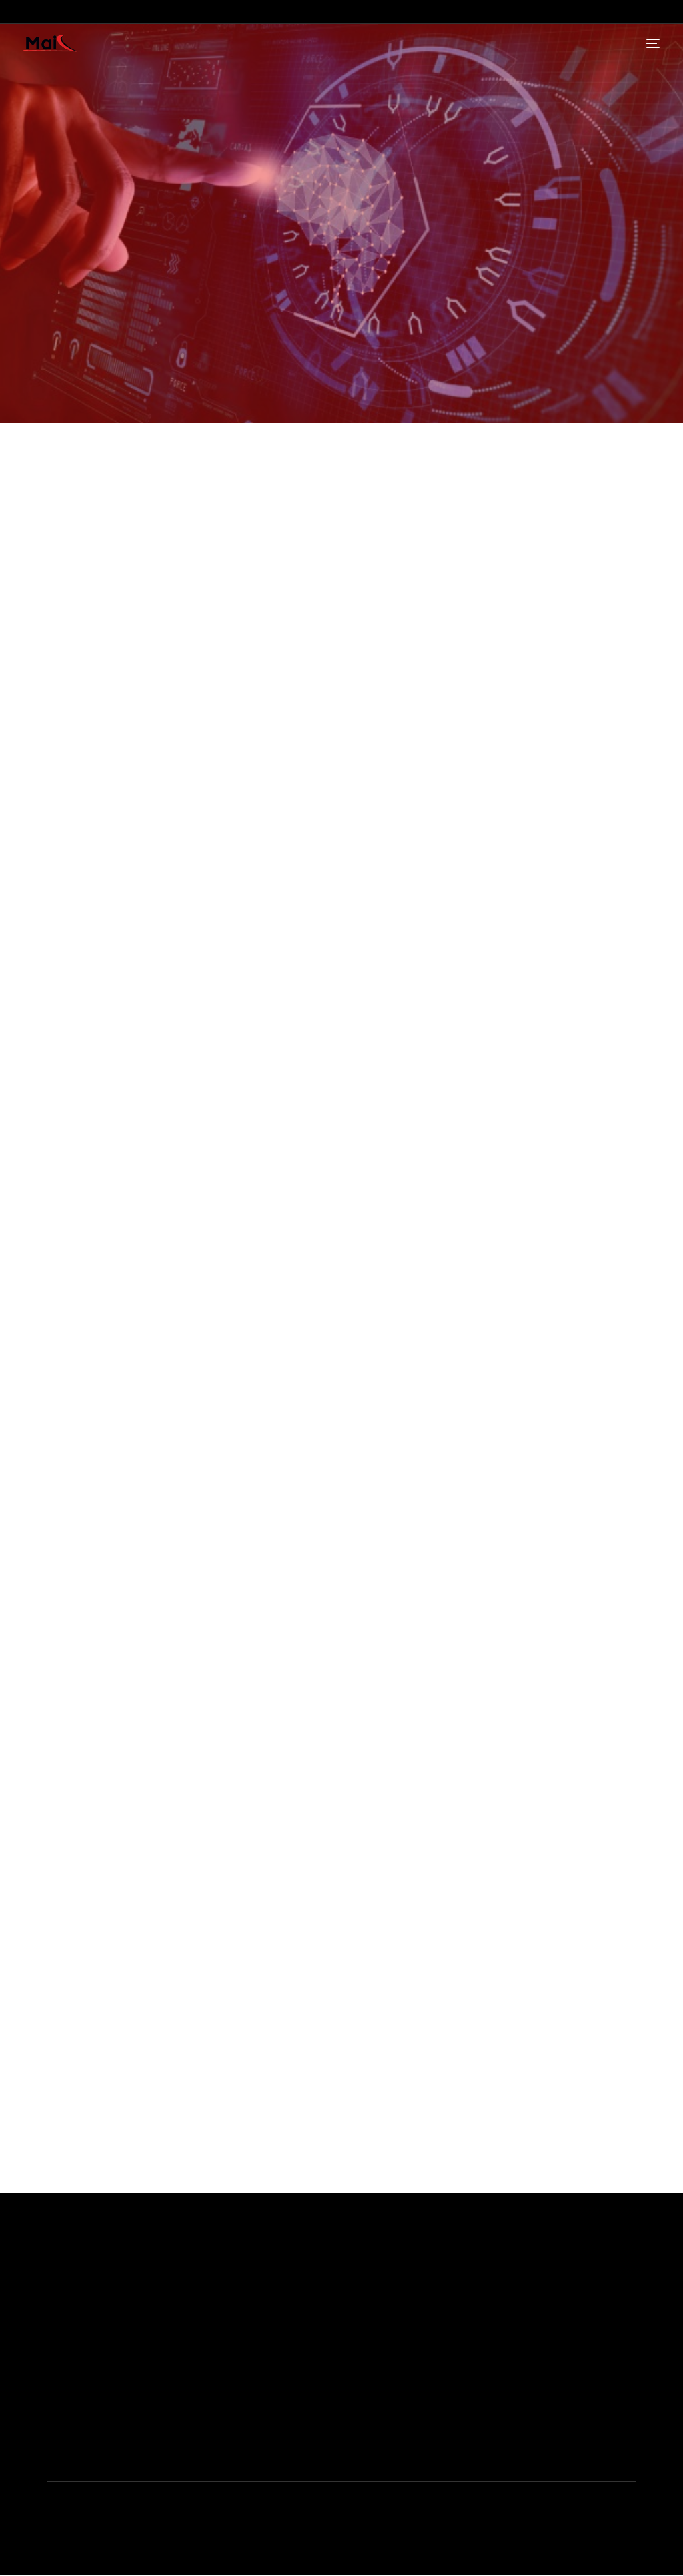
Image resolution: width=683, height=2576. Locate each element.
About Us (406, 2443)
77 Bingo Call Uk (70, 939)
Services (404, 2463)
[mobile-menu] (650, 43)
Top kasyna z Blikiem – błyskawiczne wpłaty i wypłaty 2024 (152, 1798)
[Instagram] (646, 2420)
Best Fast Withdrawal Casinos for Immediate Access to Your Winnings (173, 1863)
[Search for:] (342, 1692)
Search (40, 1914)
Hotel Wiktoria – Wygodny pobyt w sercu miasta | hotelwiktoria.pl (162, 1820)
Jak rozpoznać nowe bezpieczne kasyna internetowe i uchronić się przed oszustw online (215, 1842)
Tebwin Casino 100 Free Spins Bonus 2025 (143, 916)
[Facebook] (588, 2420)
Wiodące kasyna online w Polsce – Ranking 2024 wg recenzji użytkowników (187, 1777)
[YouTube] (617, 2420)
